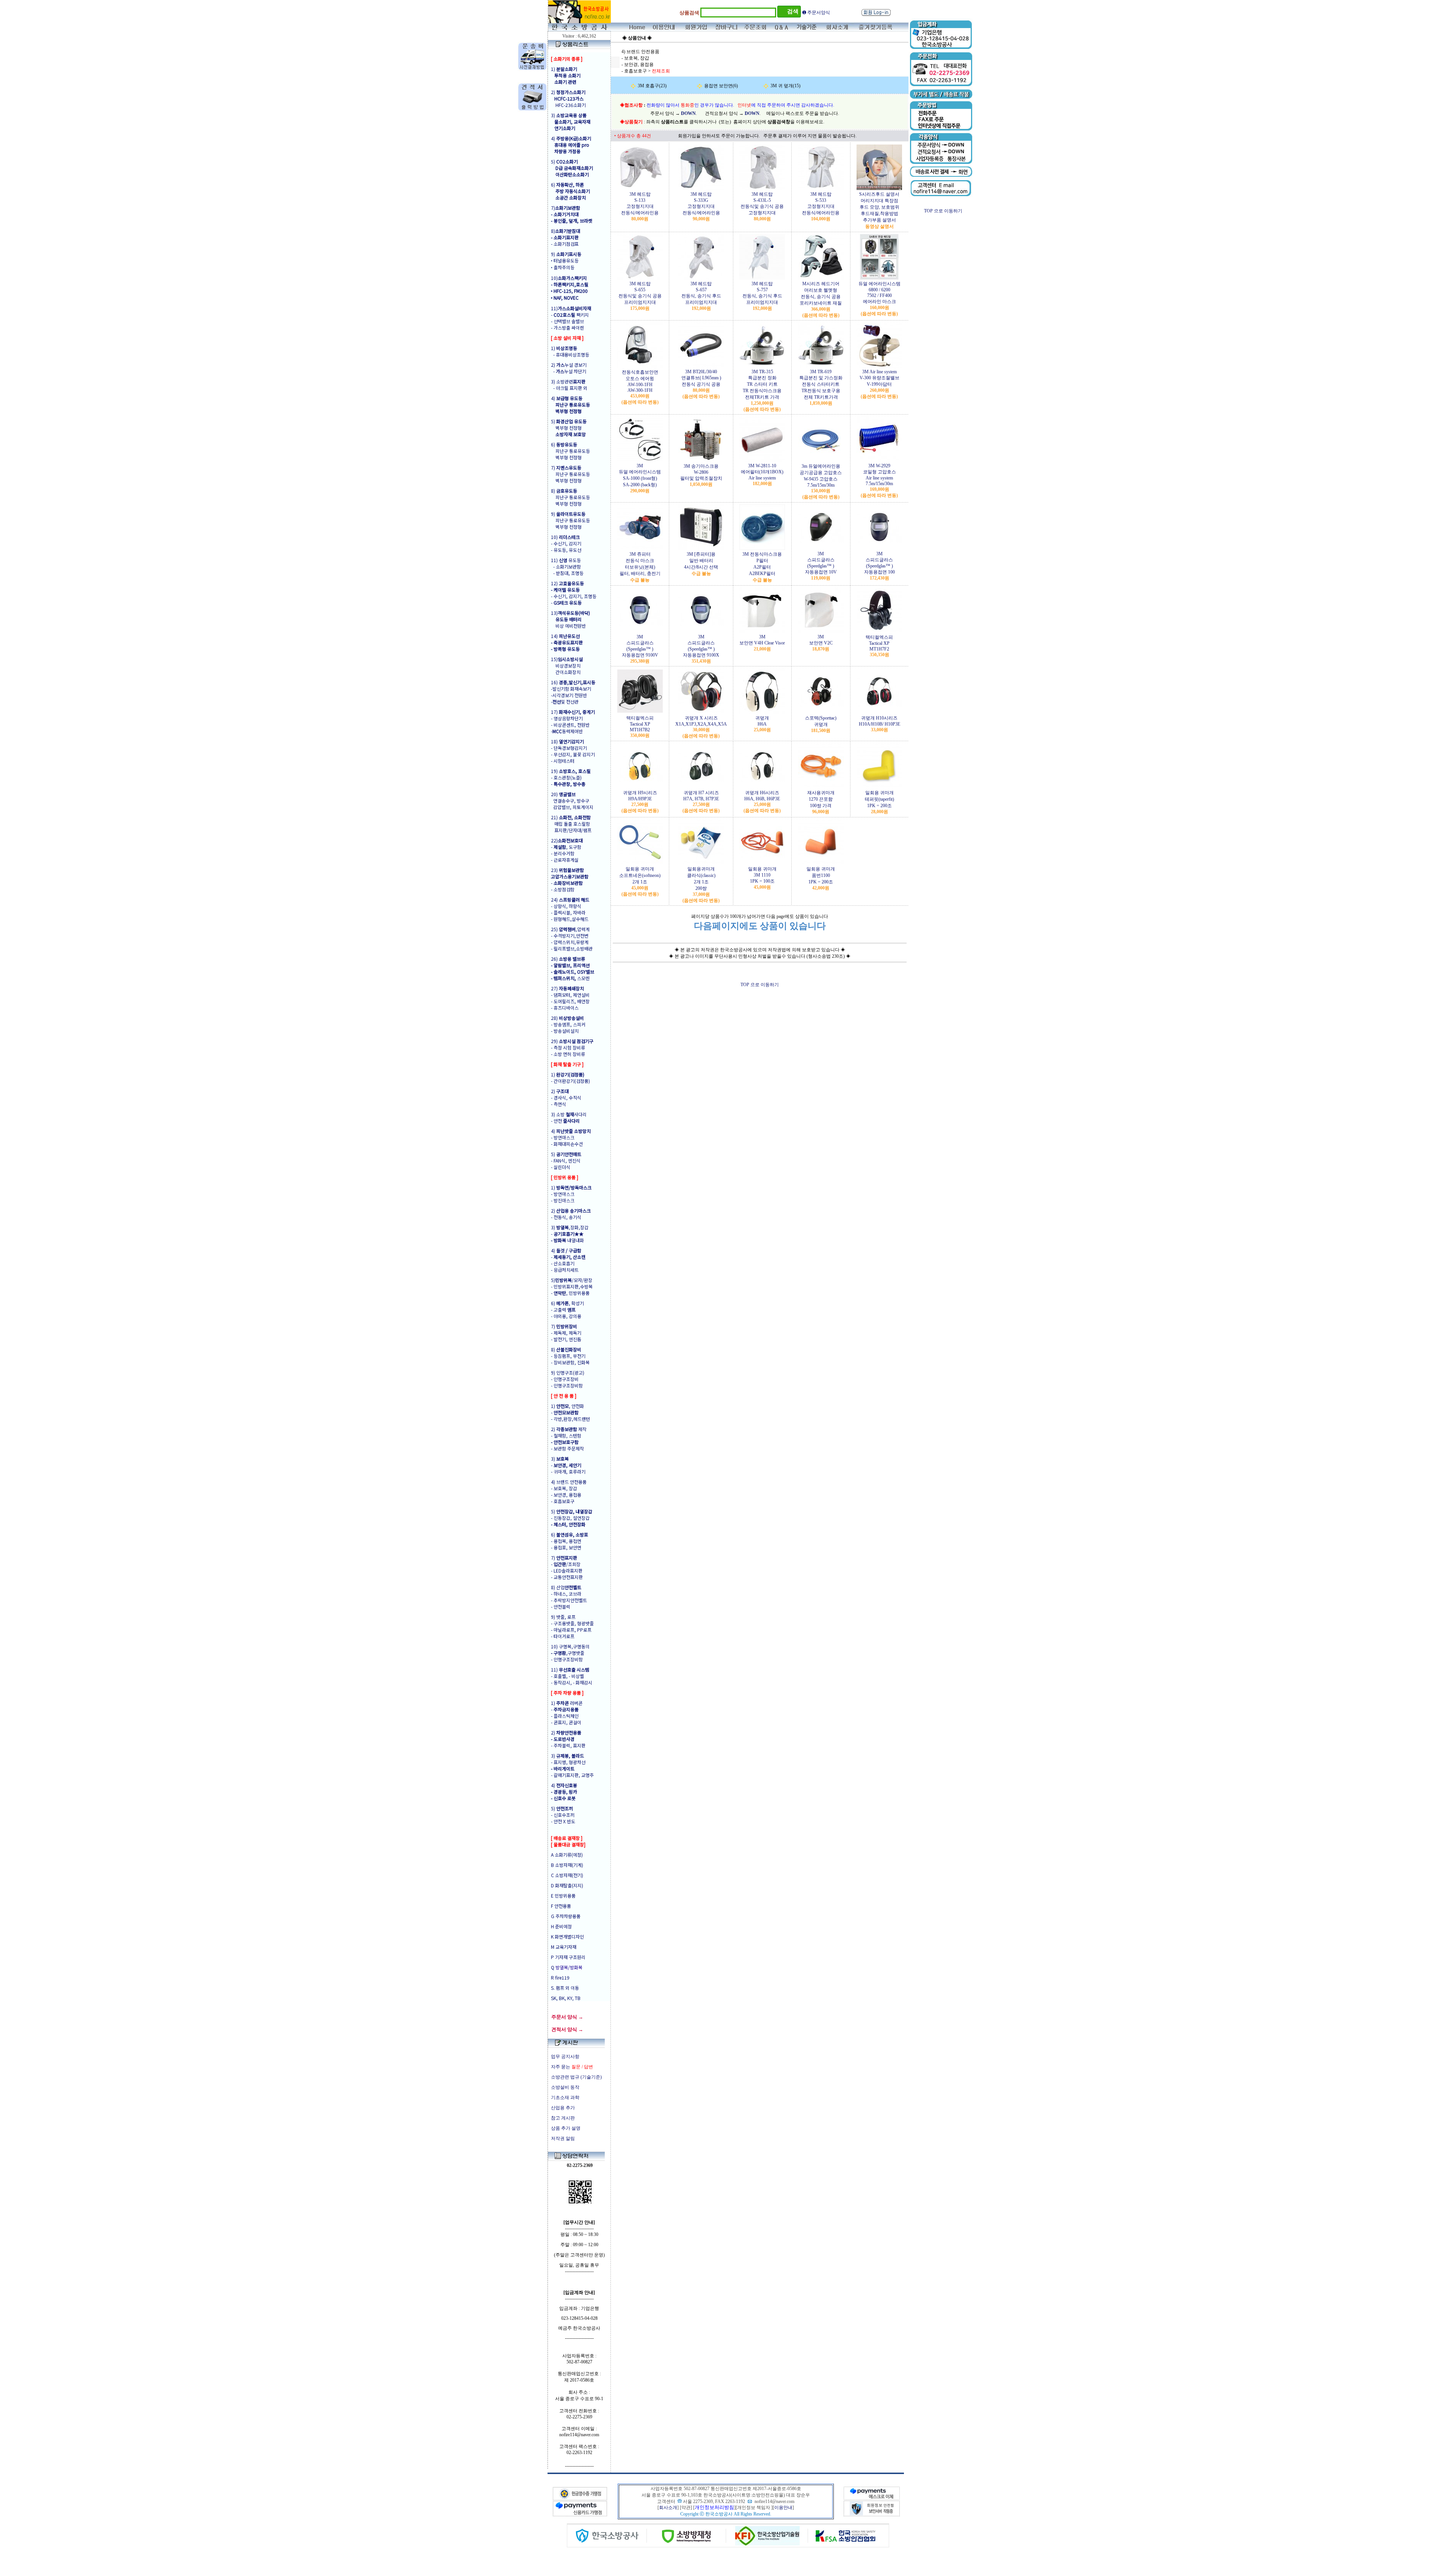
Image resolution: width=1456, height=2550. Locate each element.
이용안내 (783, 2508)
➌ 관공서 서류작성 (821, 10)
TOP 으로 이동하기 (760, 985)
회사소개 (668, 2508)
